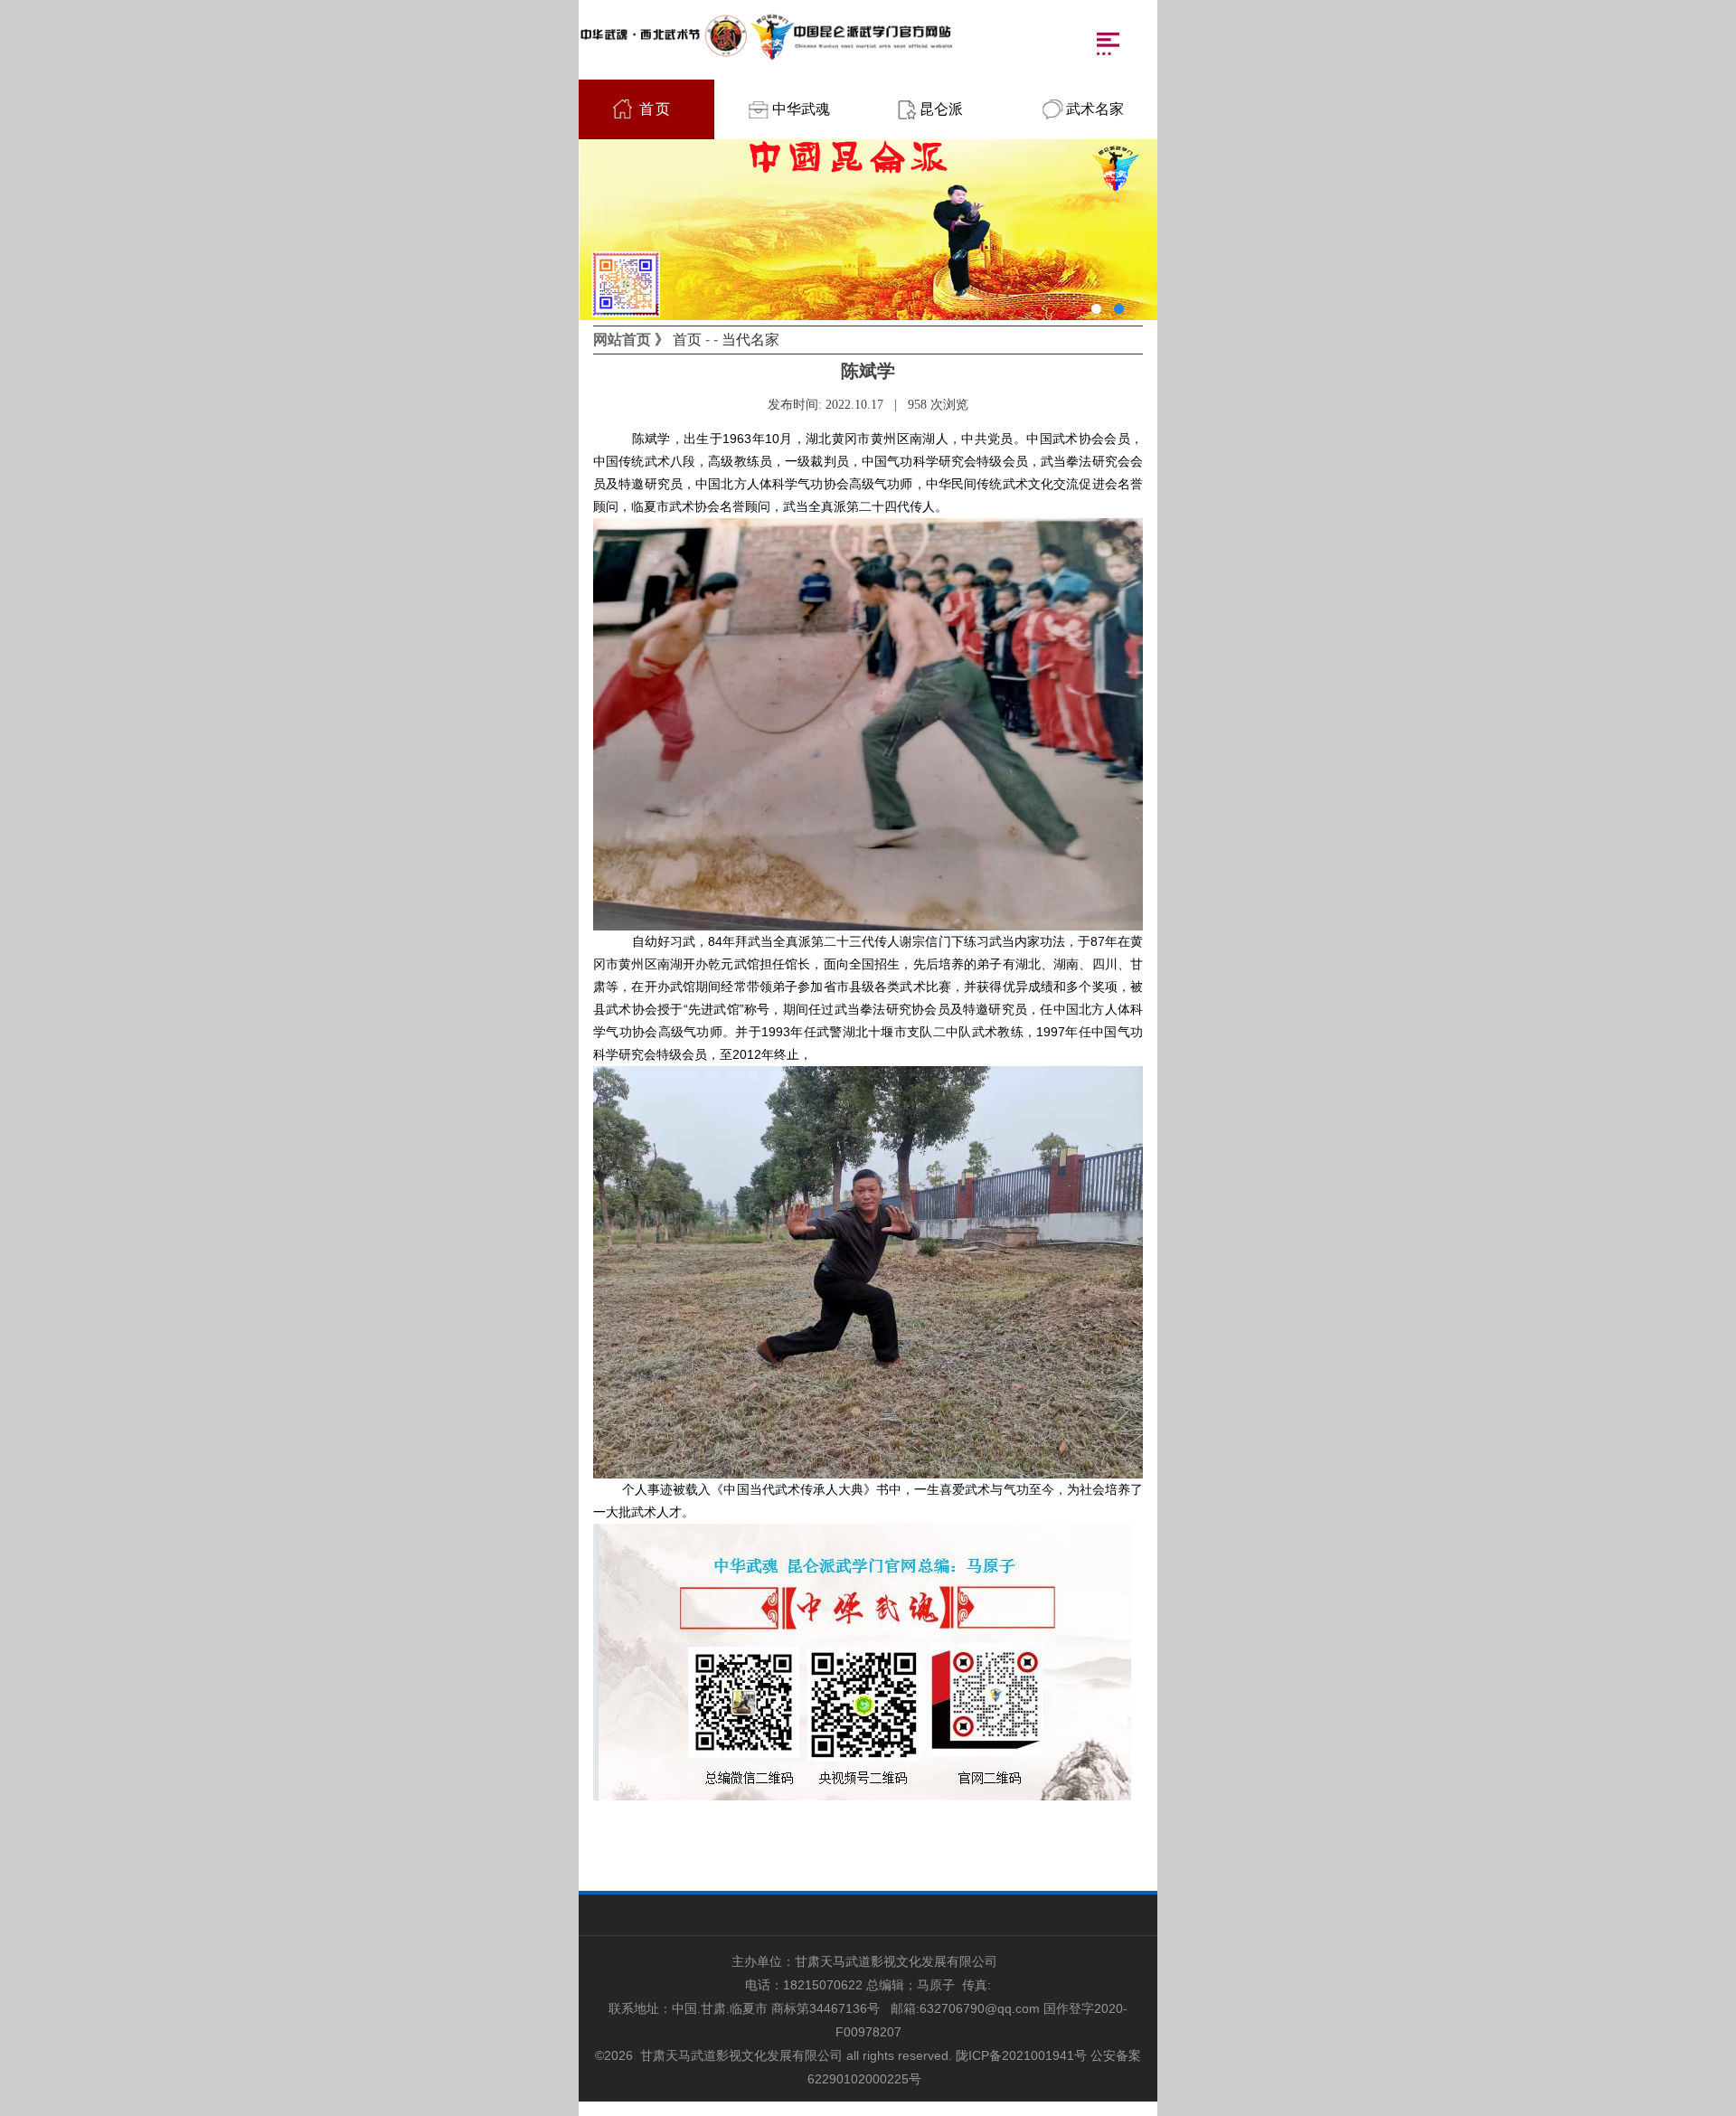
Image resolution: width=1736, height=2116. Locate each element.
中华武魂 (801, 109)
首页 (656, 109)
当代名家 (750, 340)
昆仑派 (941, 109)
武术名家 (1095, 109)
